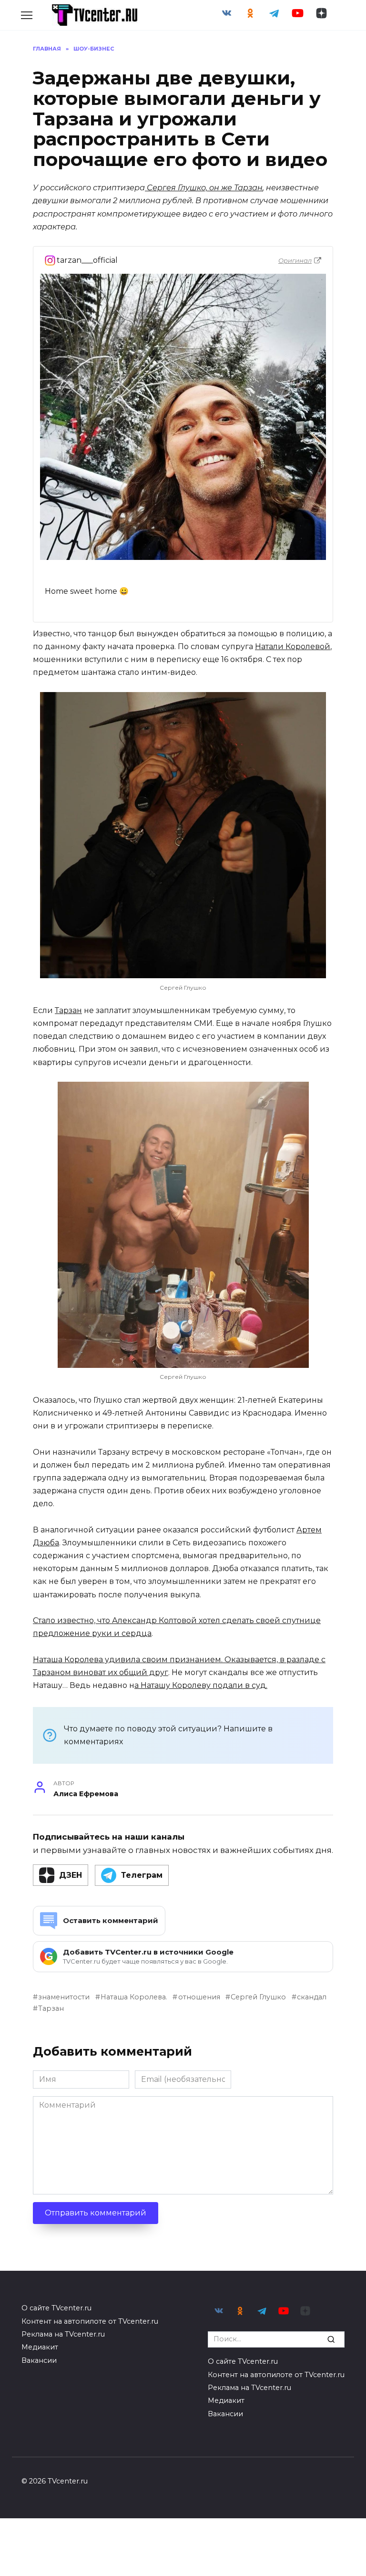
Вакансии (39, 2360)
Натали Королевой (293, 647)
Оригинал (295, 260)
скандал (312, 1997)
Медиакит (40, 2347)
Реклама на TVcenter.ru (63, 2334)
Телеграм (142, 1875)
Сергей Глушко (258, 1997)
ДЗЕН (71, 1875)
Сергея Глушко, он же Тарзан (204, 188)
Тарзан (68, 1010)
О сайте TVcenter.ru (56, 2308)
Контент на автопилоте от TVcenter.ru (90, 2321)
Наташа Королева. (134, 1997)
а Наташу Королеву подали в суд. (201, 1685)
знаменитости (64, 1997)
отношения (199, 1997)
